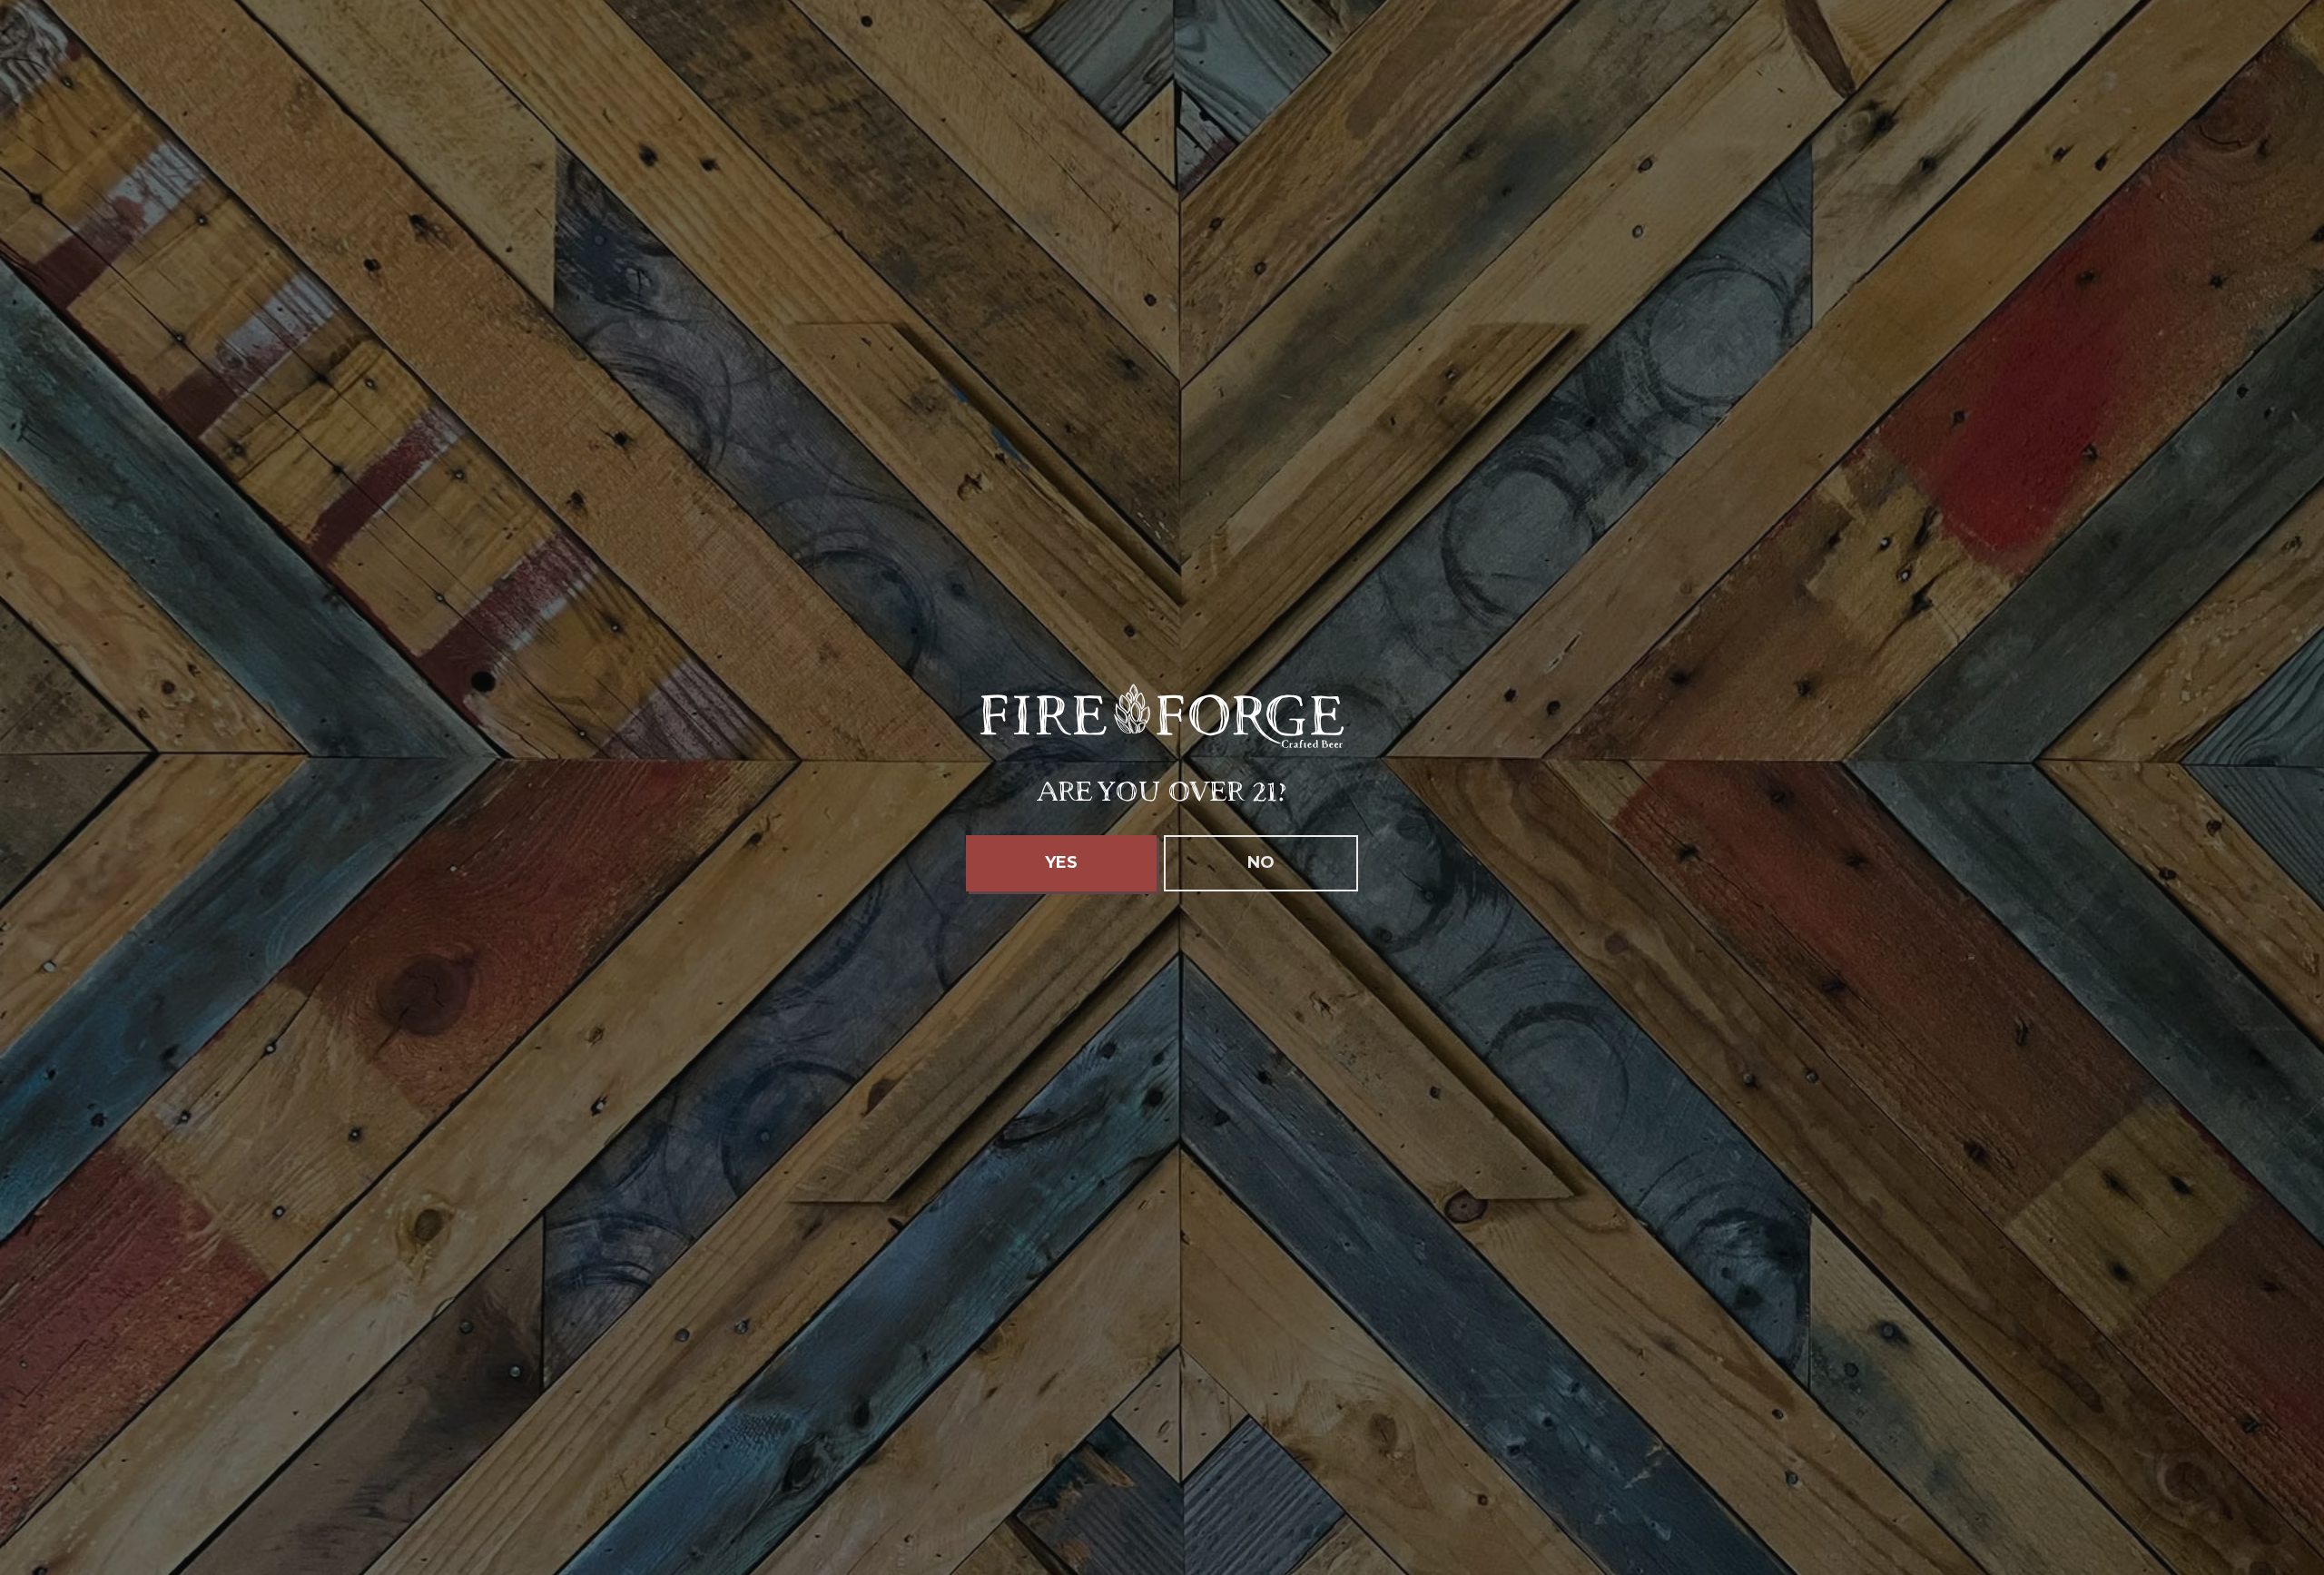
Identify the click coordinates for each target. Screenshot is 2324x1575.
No (1261, 862)
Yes (1061, 862)
